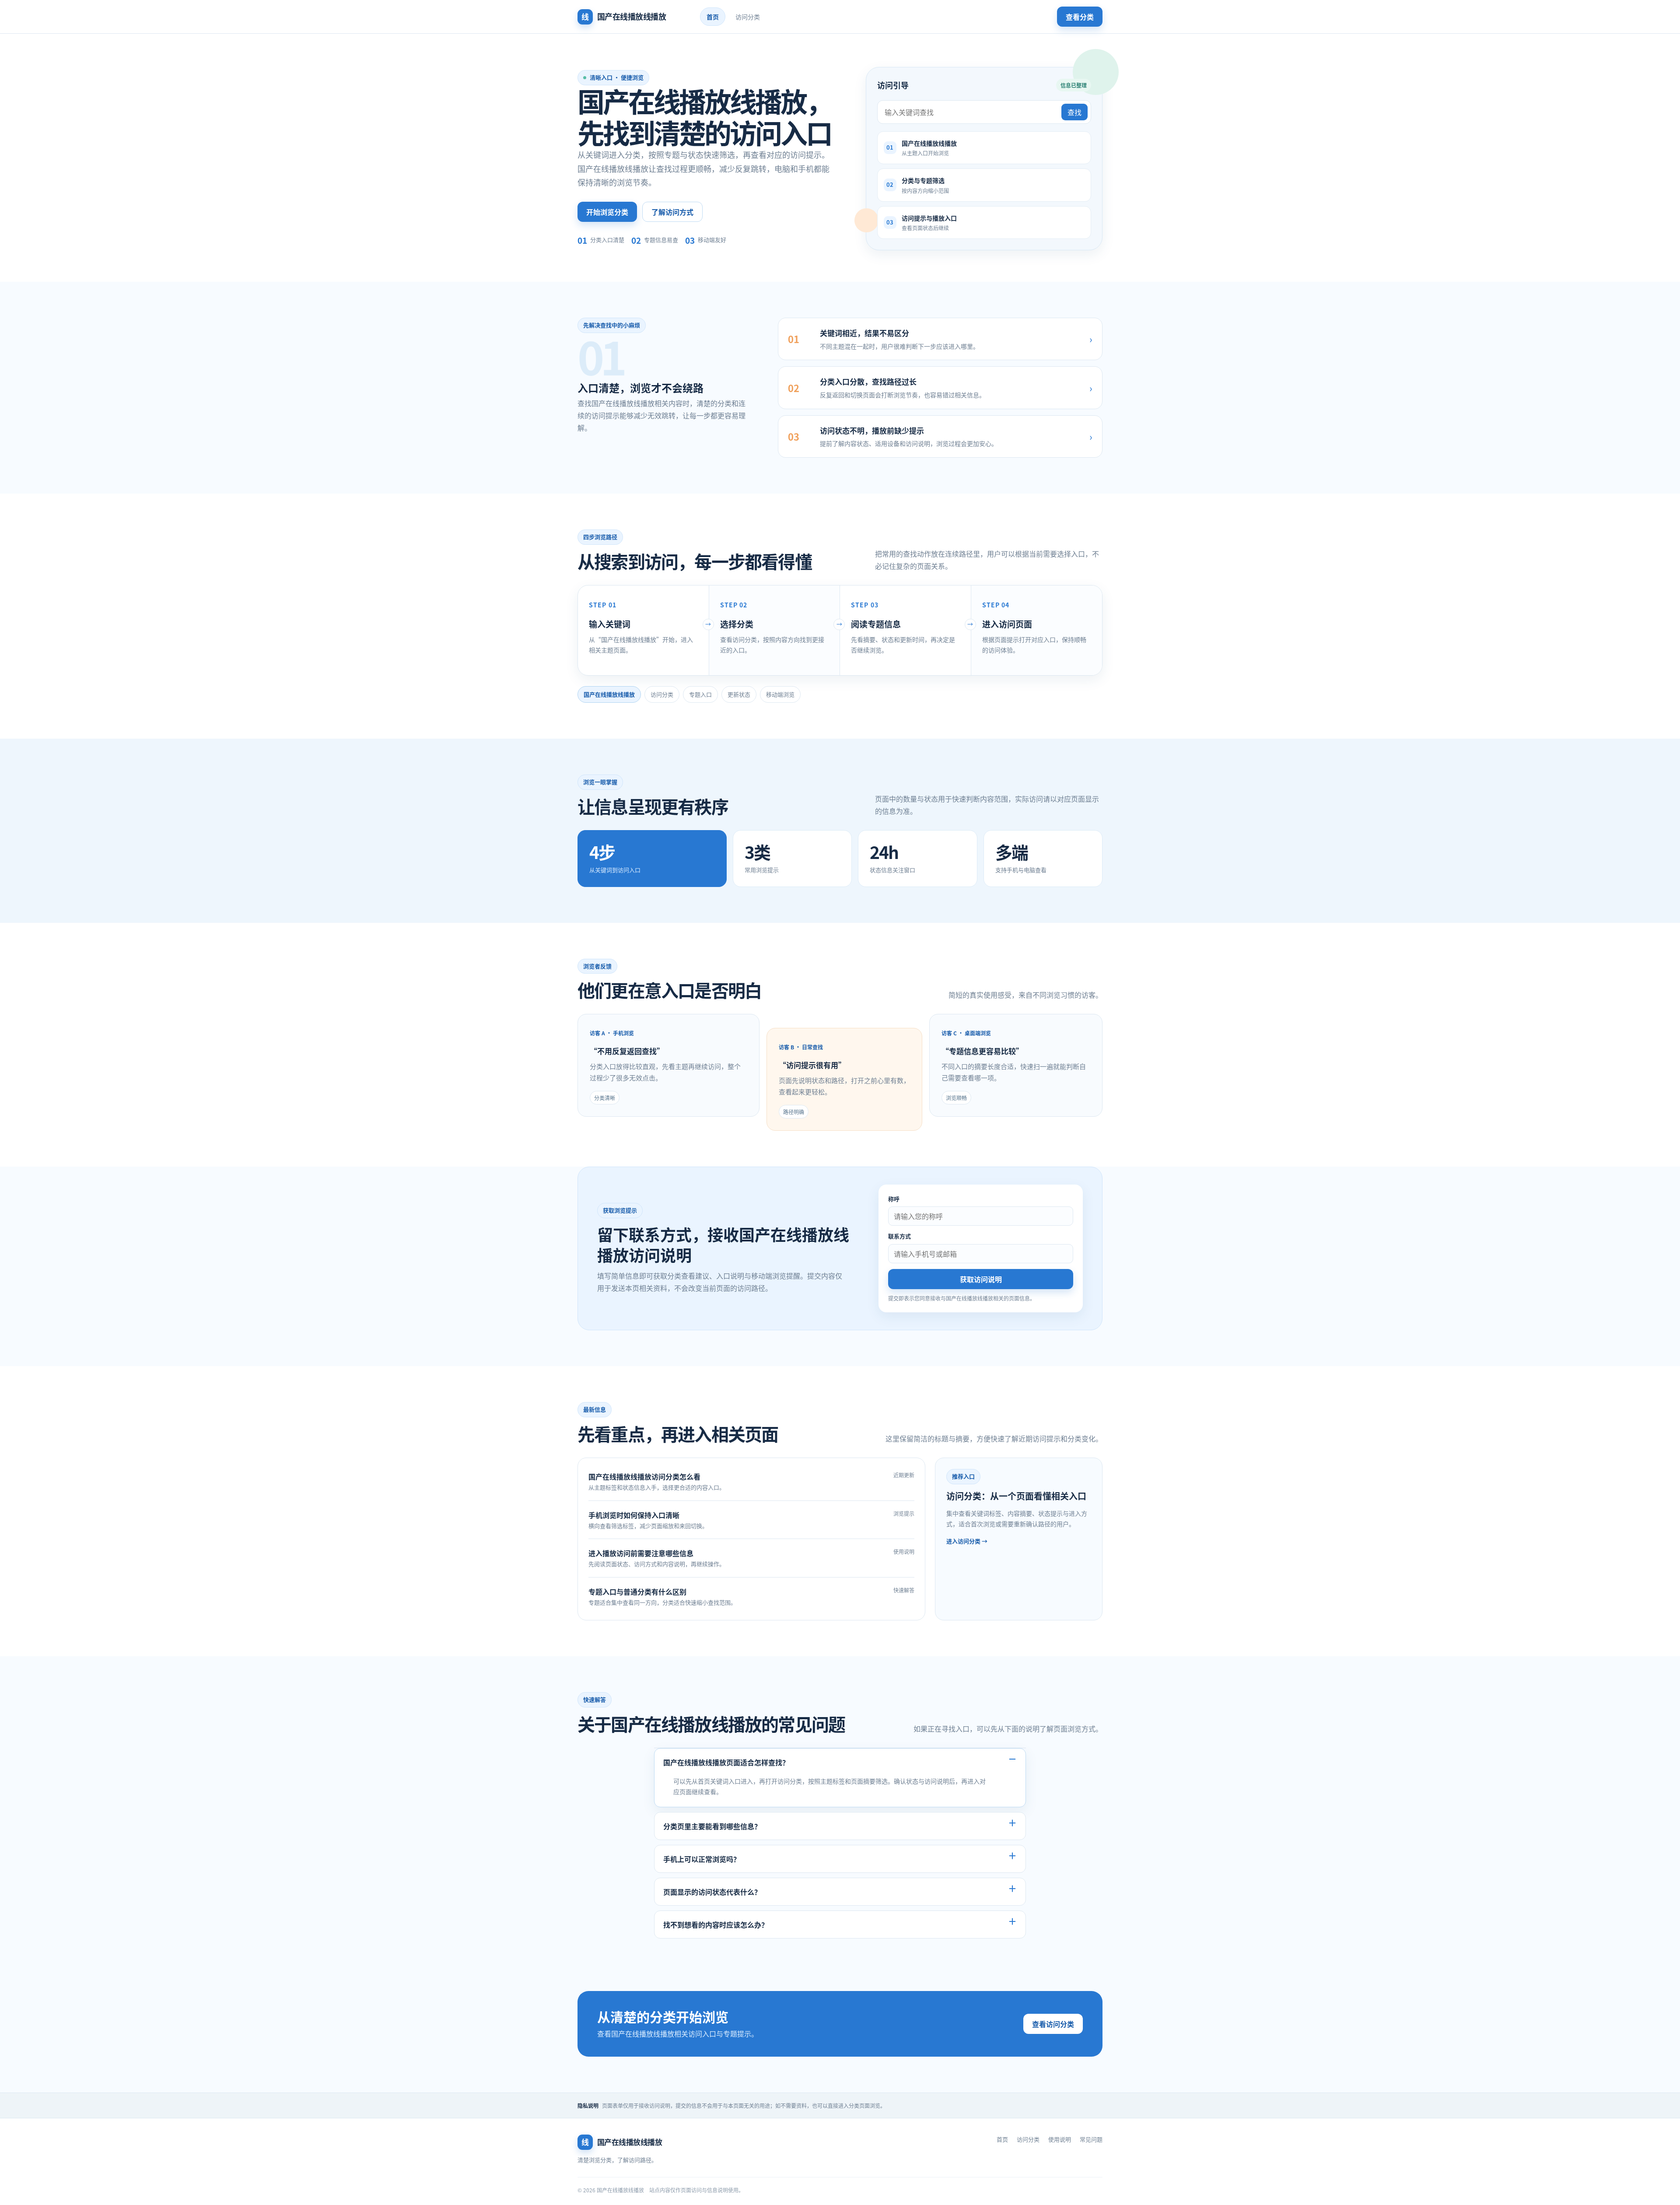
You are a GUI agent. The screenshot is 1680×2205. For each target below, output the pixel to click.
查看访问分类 (1053, 2024)
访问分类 (748, 17)
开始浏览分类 (607, 212)
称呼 (894, 1199)
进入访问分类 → (967, 1541)
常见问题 (1091, 2139)
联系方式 (899, 1236)
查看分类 (1080, 17)
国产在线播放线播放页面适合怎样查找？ (726, 1762)
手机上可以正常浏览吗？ (702, 1859)
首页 (713, 17)
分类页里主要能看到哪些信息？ (712, 1826)
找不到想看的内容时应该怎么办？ (716, 1925)
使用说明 (1060, 2139)
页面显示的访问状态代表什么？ (712, 1892)
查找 (1074, 112)
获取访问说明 (981, 1279)
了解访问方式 (672, 212)
